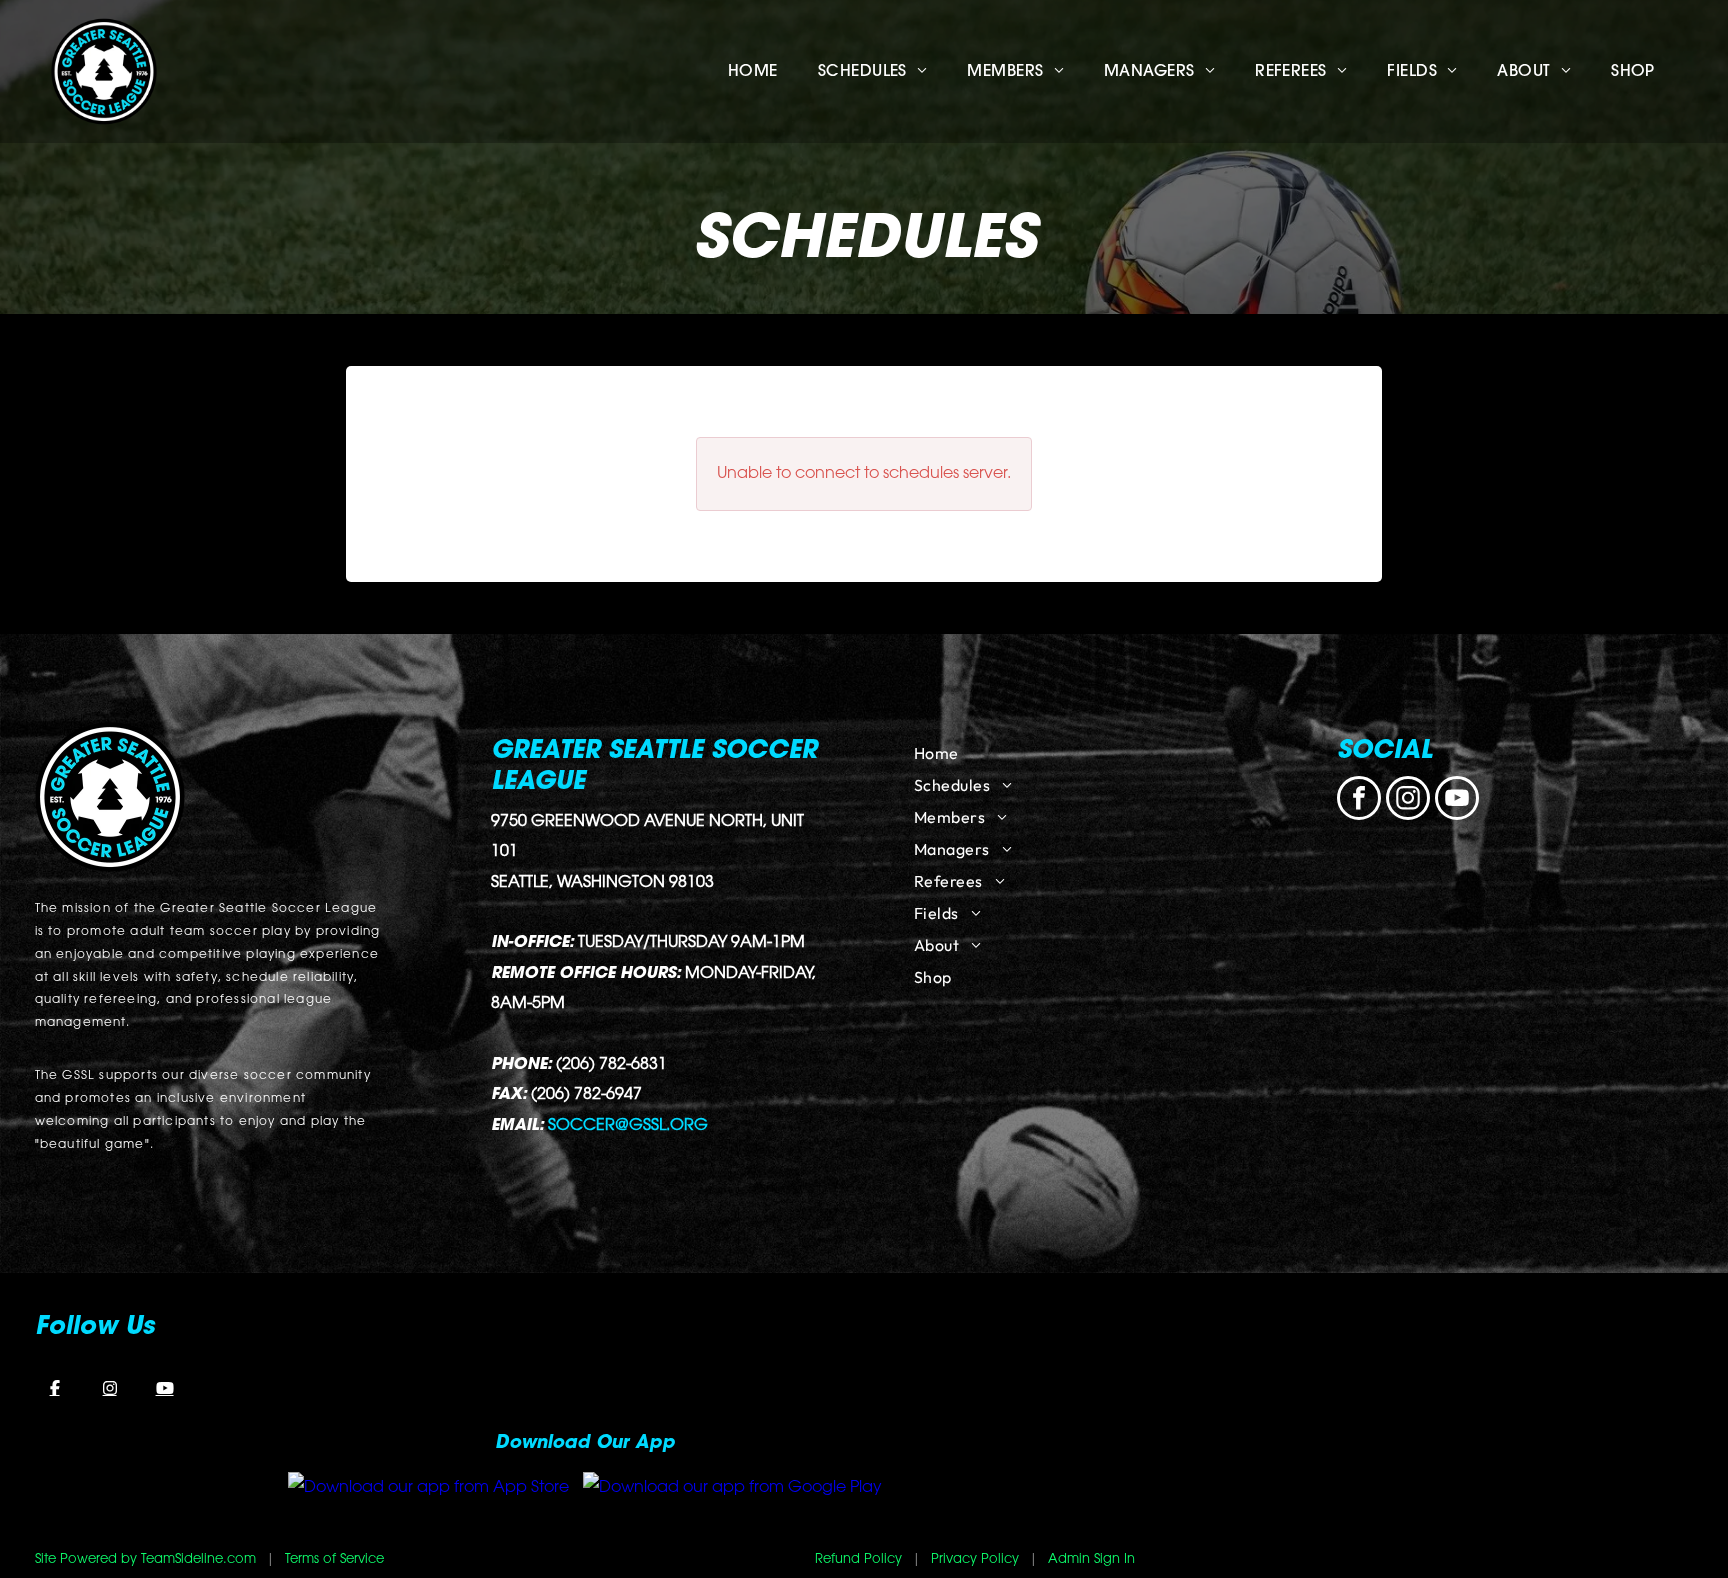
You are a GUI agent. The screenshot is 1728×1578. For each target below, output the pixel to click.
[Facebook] (55, 1388)
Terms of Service (334, 1559)
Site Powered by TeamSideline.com (145, 1559)
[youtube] (1457, 800)
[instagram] (1408, 800)
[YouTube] (165, 1388)
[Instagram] (110, 1388)
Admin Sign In (1091, 1559)
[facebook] (1359, 800)
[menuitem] (753, 72)
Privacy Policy (975, 1559)
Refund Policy (858, 1559)
